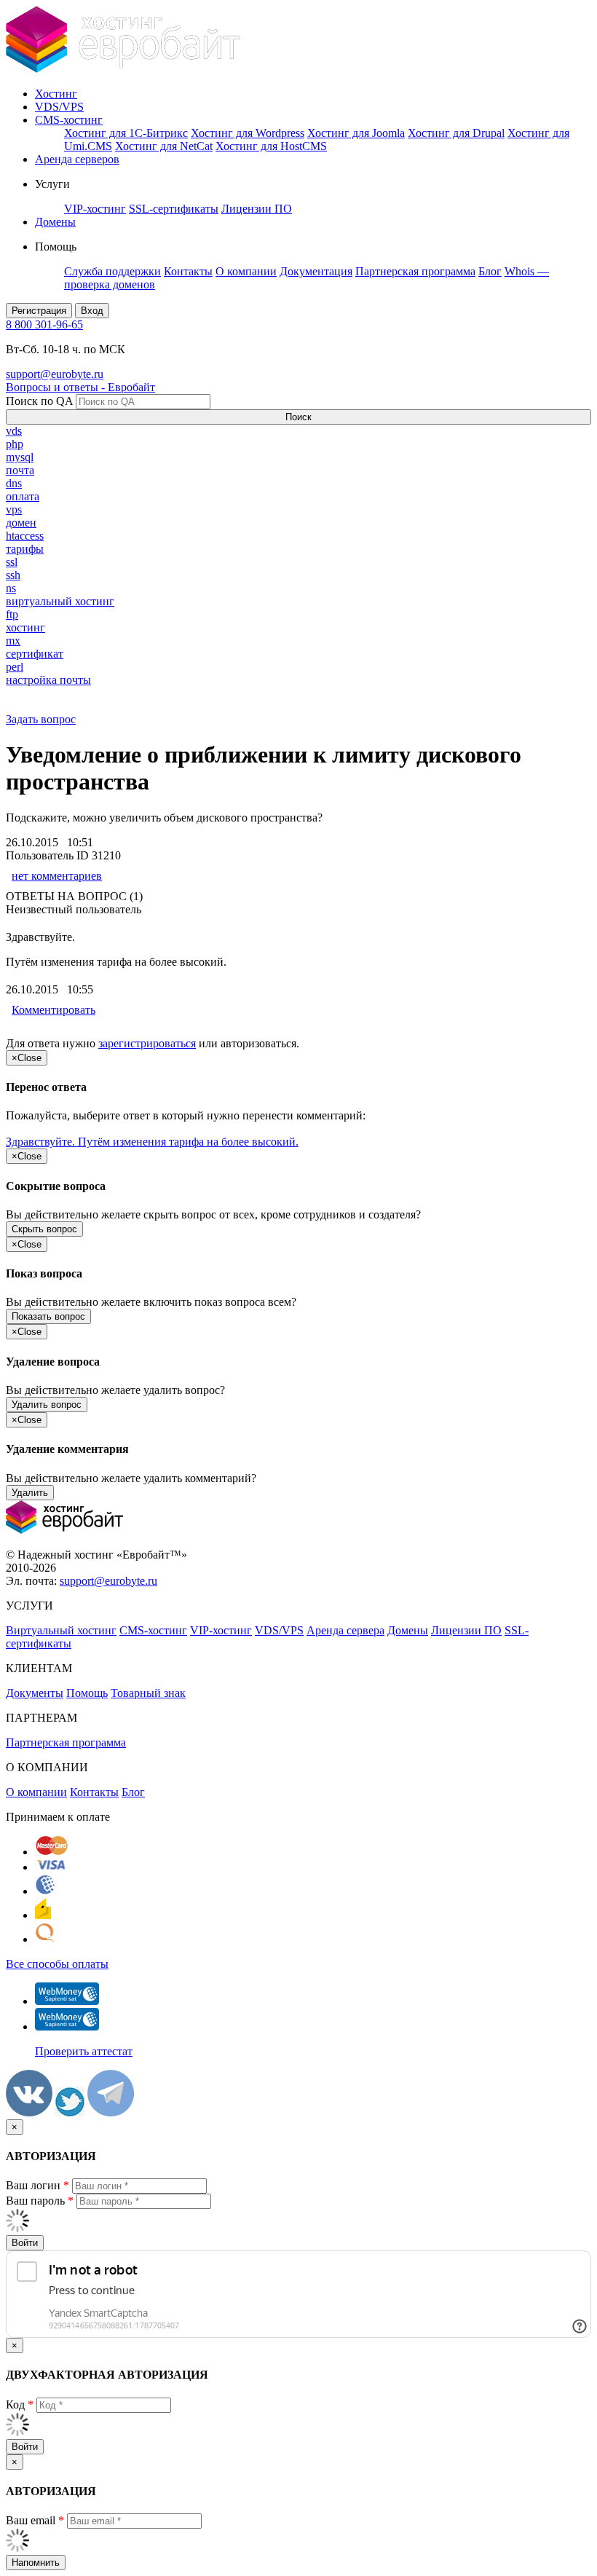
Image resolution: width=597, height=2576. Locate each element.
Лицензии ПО (257, 209)
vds (14, 431)
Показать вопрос (48, 1316)
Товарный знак (148, 1693)
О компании (246, 271)
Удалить (30, 1493)
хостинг (25, 627)
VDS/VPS (59, 107)
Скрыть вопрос (44, 1229)
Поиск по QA (39, 401)
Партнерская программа (415, 271)
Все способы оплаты (57, 1964)
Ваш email (35, 2520)
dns (14, 483)
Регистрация (39, 311)
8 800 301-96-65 (44, 324)
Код (20, 2404)
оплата (23, 496)
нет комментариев (57, 876)
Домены (55, 222)
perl (15, 667)
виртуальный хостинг (60, 601)
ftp (12, 614)
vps (14, 509)
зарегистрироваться (147, 1043)
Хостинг (56, 94)
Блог (490, 271)
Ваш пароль (40, 2201)
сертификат (35, 654)
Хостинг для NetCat (164, 146)
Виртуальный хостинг (61, 1630)
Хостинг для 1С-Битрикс (126, 133)
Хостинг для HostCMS (271, 146)
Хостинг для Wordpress (248, 133)
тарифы (25, 549)
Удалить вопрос (47, 1405)
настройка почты (48, 680)
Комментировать (54, 1010)
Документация (316, 271)
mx (13, 641)
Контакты (188, 271)
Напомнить (36, 2563)
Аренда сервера (345, 1630)
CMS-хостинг (69, 120)
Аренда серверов (77, 159)
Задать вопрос (41, 719)
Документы (35, 1693)
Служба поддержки (112, 271)
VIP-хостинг (95, 209)
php (15, 444)
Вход (92, 311)
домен (21, 523)
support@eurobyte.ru (55, 374)
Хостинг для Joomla (356, 133)
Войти (25, 2243)
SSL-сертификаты (174, 209)
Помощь (87, 1693)
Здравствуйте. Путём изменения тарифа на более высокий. (152, 1142)
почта (20, 470)
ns (11, 588)
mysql (20, 457)
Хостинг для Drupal (456, 133)
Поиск (298, 417)
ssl (12, 562)
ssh (13, 575)
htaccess (25, 536)
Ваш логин (37, 2185)
